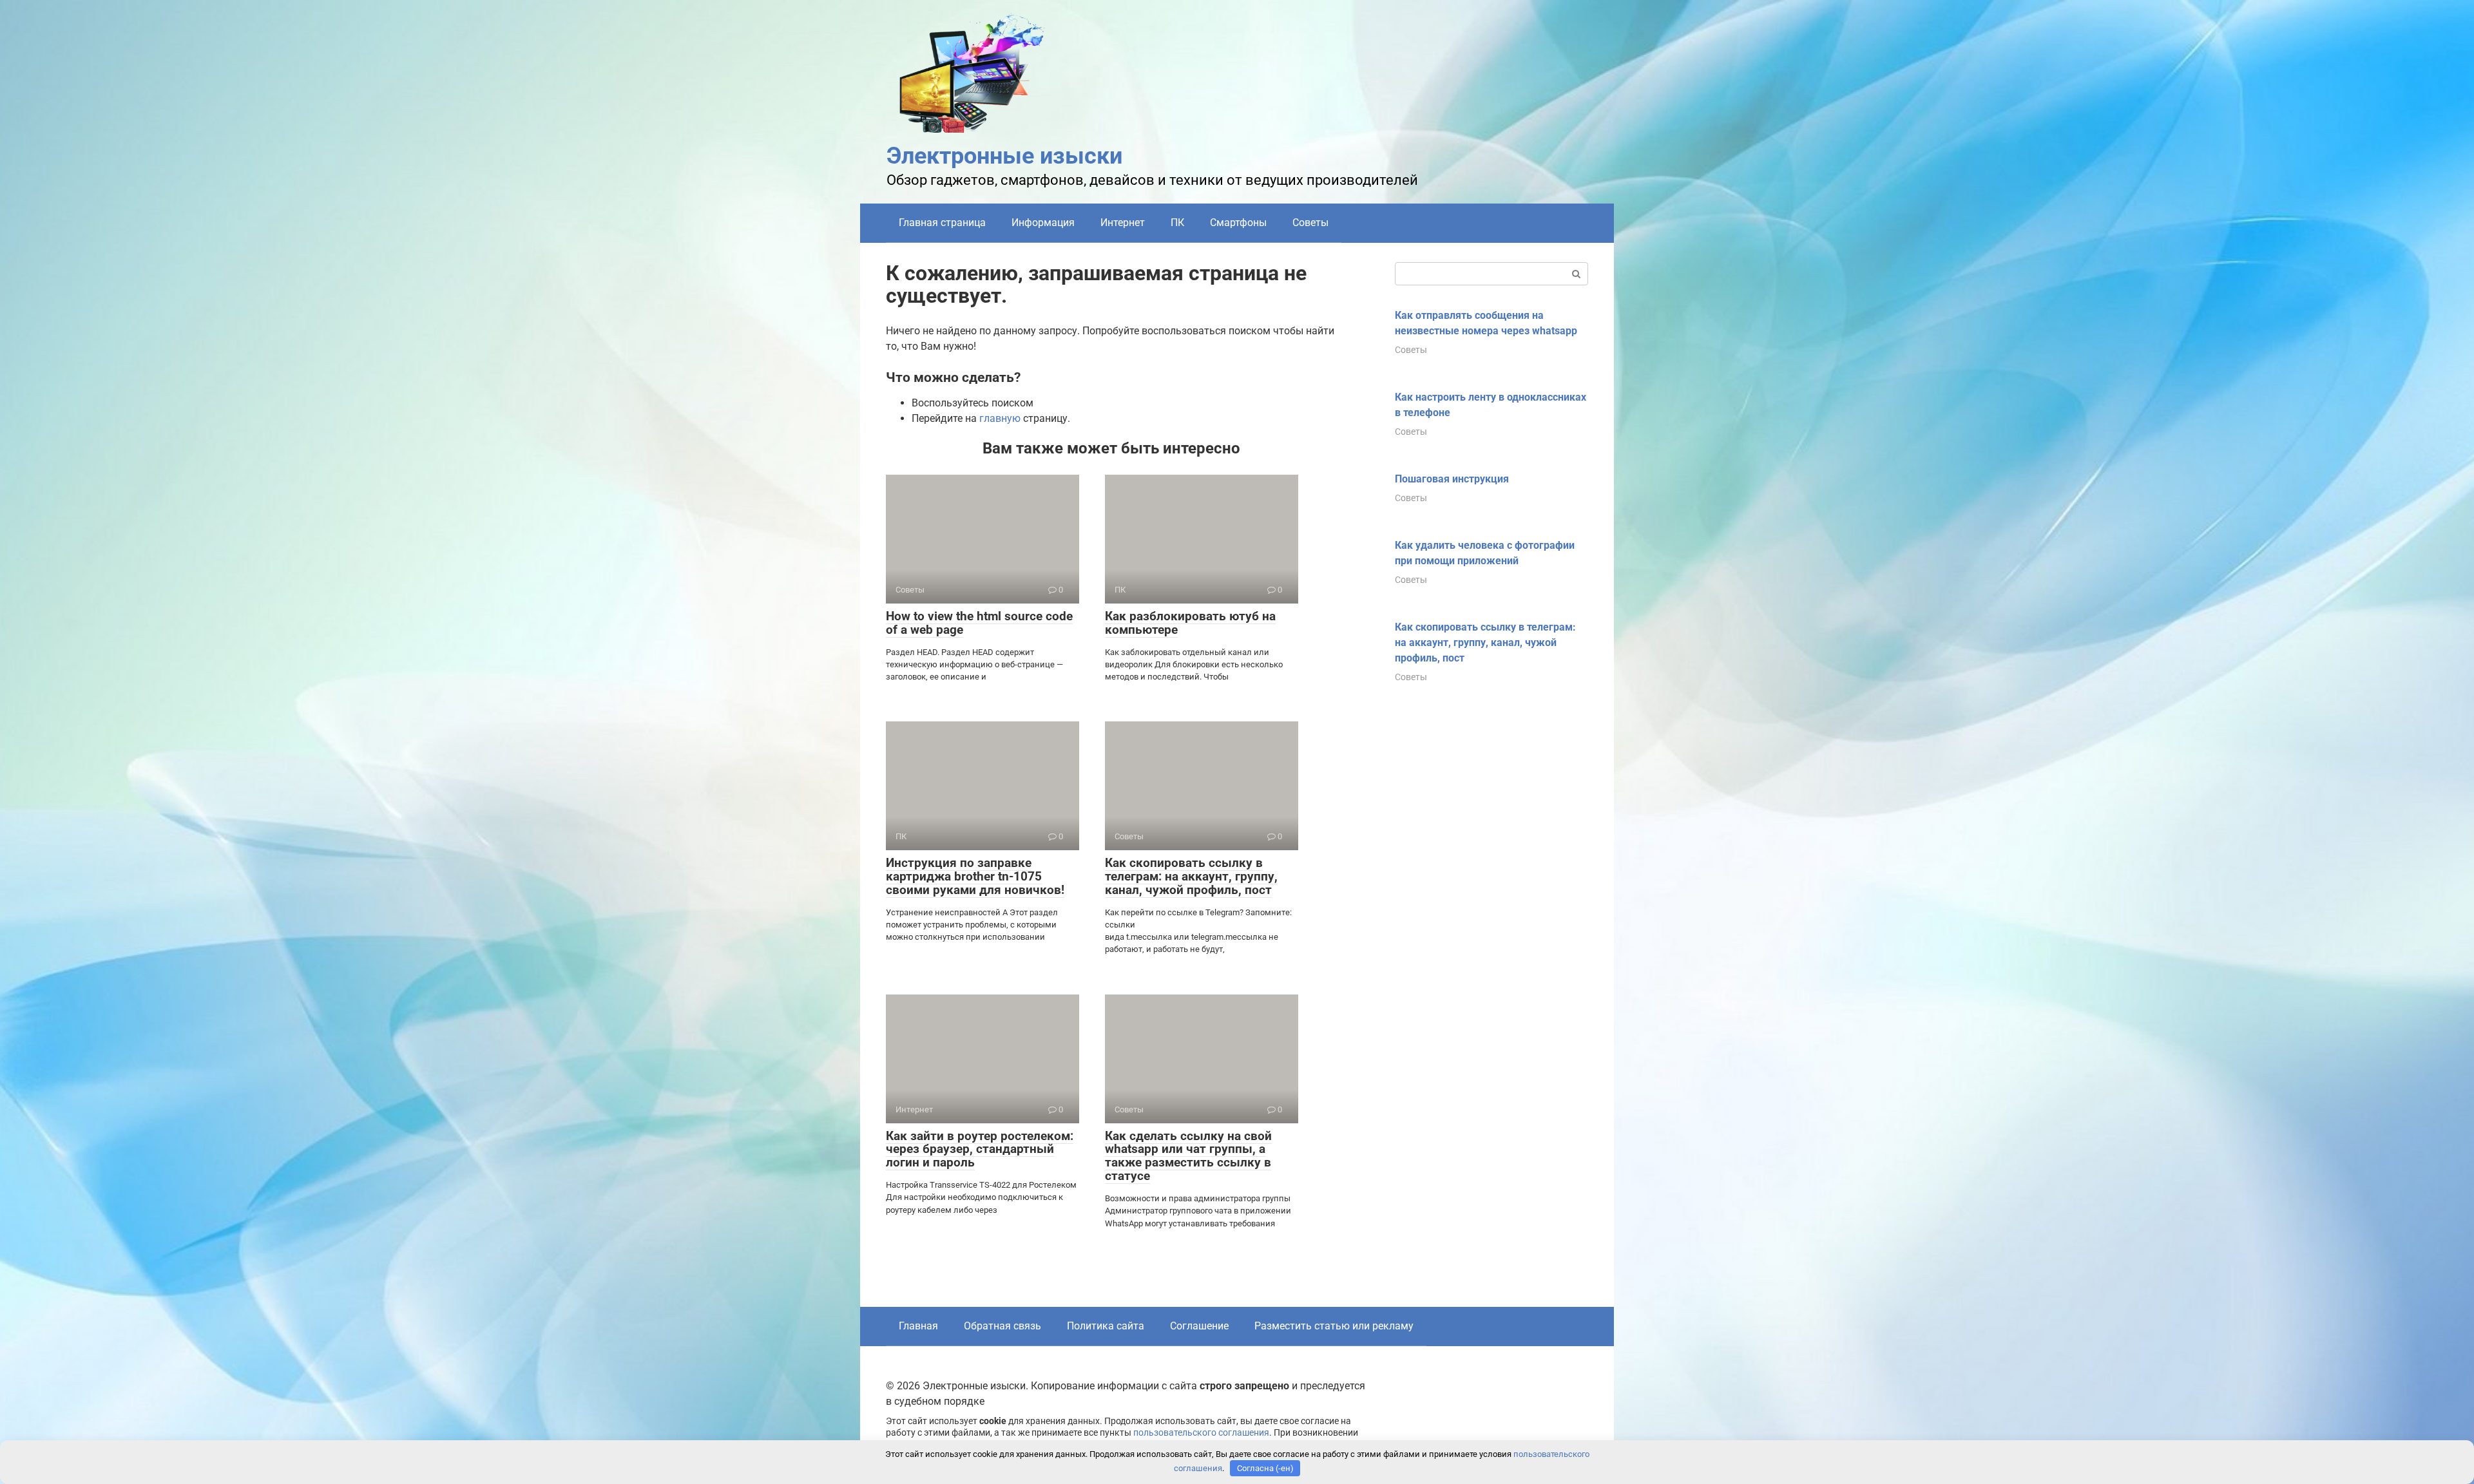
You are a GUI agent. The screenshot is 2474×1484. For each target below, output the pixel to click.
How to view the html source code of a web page (979, 623)
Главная (918, 1326)
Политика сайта (1106, 1326)
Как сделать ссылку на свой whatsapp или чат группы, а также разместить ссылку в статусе (1188, 1156)
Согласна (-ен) (1265, 1468)
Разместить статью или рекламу (1334, 1326)
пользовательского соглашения (1201, 1433)
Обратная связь (1002, 1326)
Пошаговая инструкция (1452, 479)
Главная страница (942, 223)
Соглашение (1199, 1326)
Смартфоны (1238, 223)
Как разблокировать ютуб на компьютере (1190, 623)
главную (1000, 418)
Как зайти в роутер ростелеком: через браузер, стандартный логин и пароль (980, 1149)
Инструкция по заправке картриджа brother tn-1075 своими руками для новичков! (975, 876)
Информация (1043, 223)
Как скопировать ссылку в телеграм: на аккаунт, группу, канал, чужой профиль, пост (1191, 876)
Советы (1310, 223)
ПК (1177, 223)
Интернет (1123, 223)
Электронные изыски (1004, 156)
